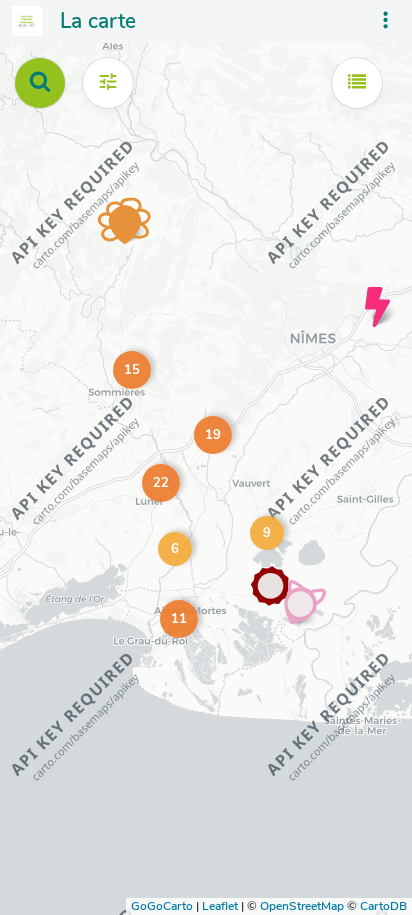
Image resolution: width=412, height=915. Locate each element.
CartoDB (383, 906)
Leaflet (220, 906)
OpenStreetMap (302, 906)
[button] (175, 615)
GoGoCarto (162, 906)
